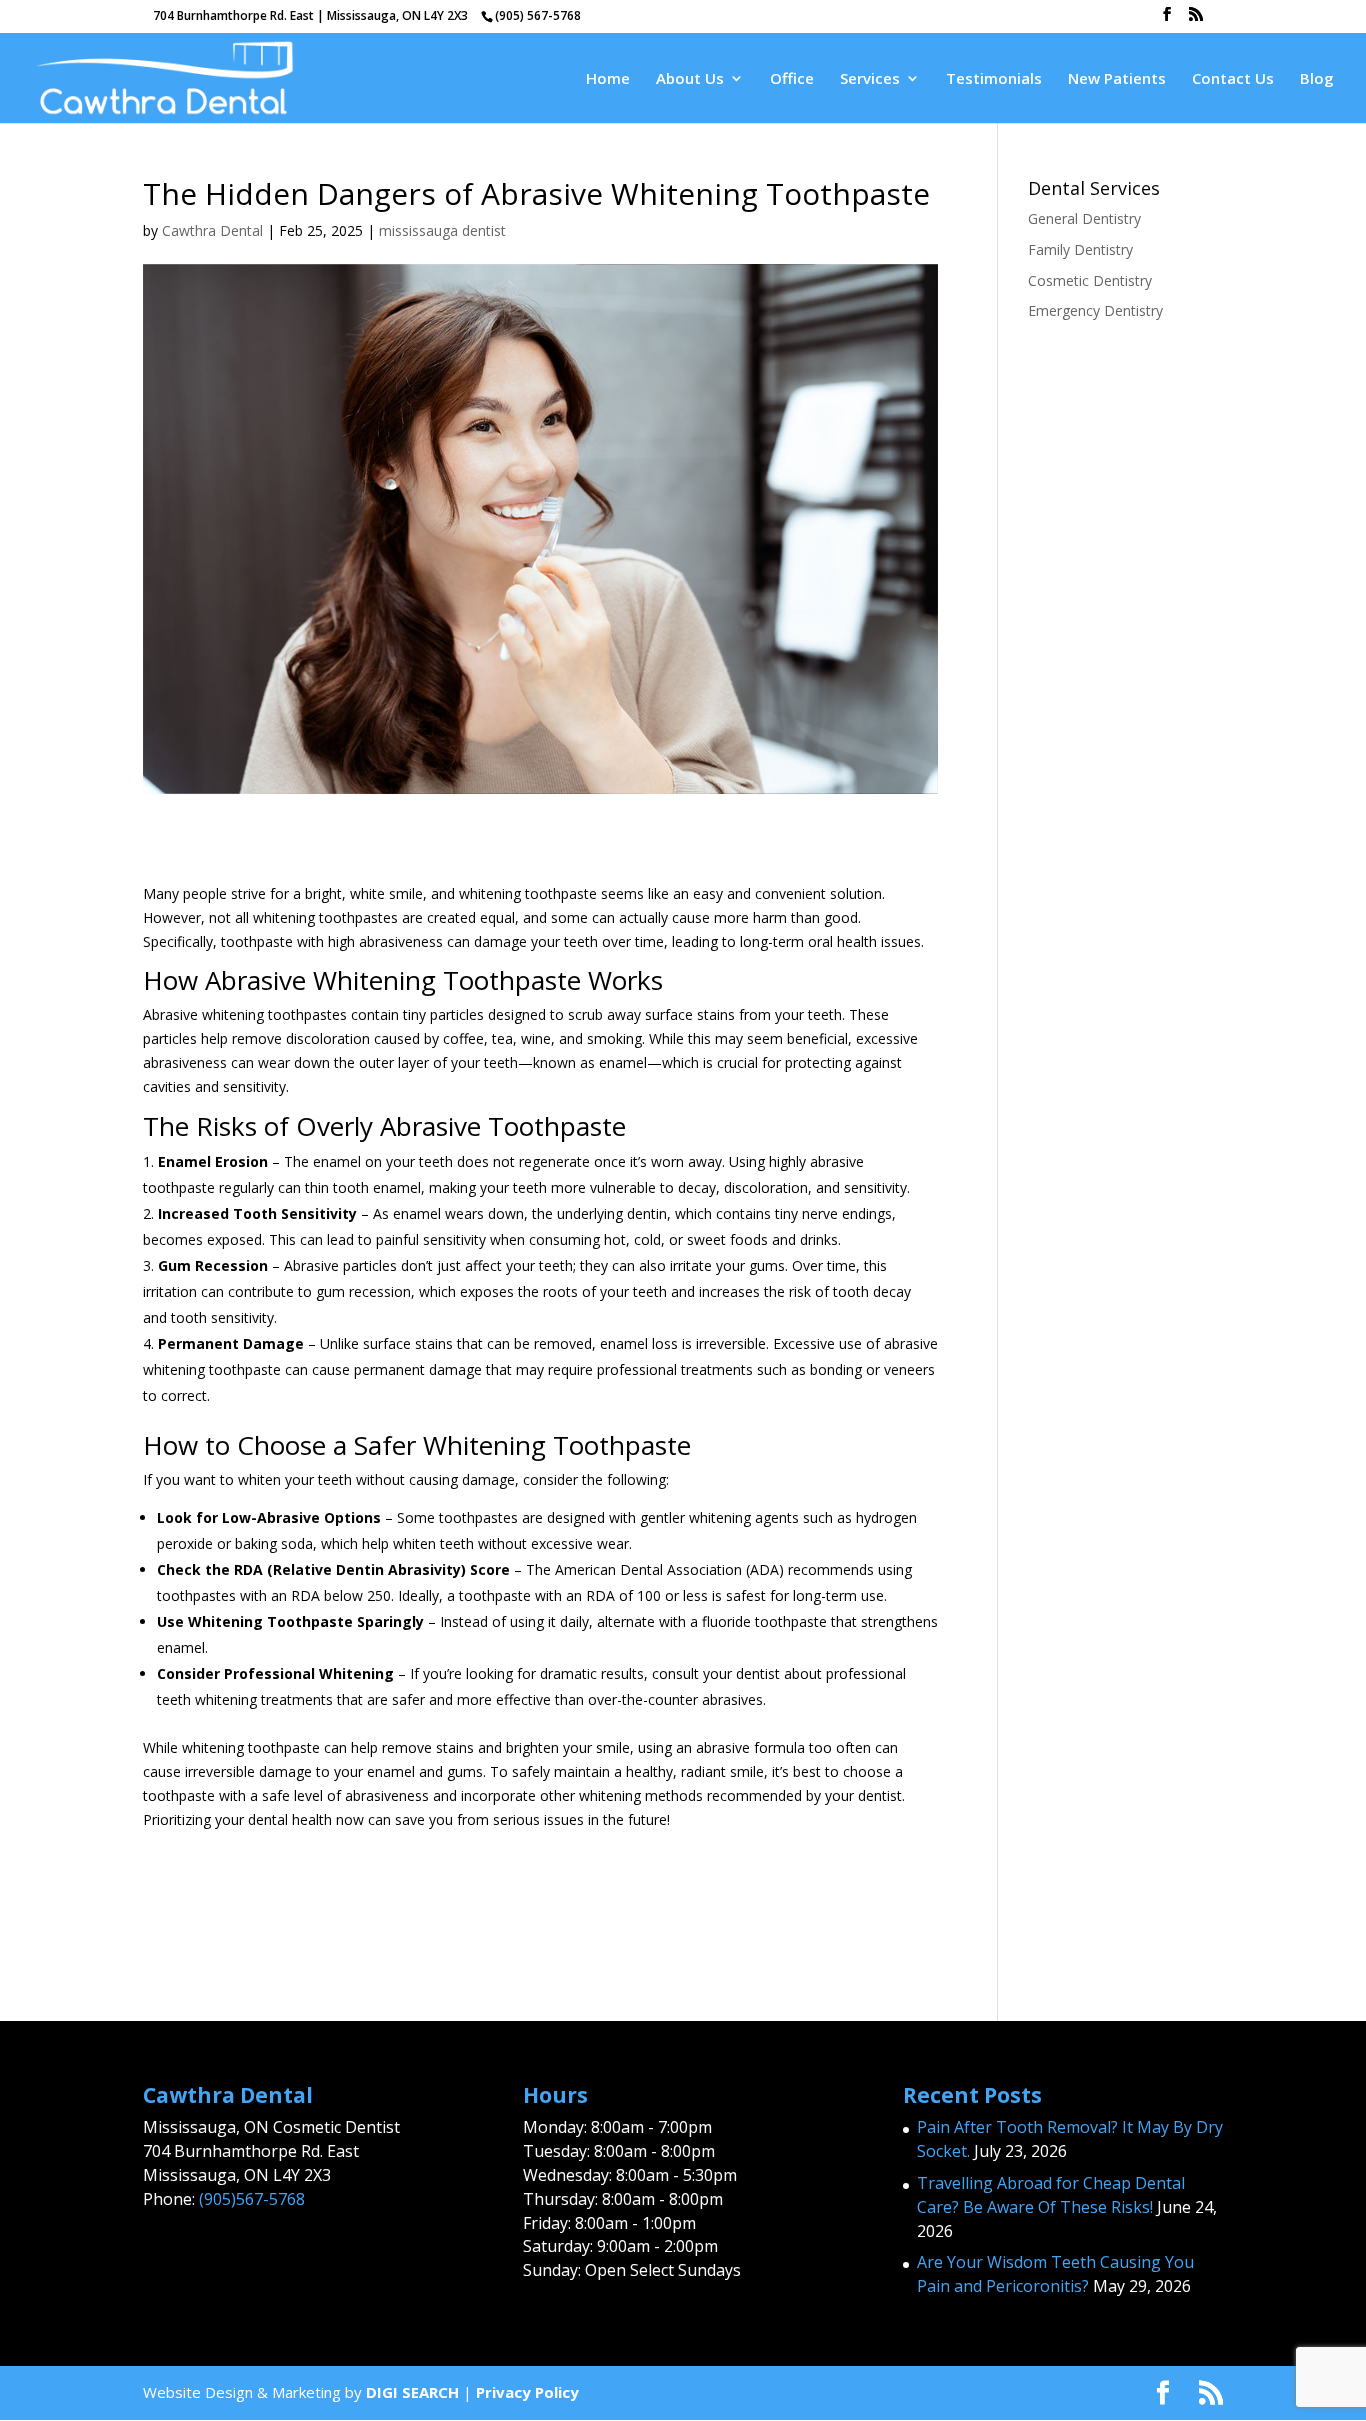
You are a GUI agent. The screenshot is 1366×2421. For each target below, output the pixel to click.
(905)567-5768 (252, 2199)
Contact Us (1233, 79)
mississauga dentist (442, 230)
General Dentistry (1084, 218)
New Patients (1117, 79)
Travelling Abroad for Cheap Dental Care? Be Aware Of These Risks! (1051, 2195)
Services (870, 79)
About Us (690, 79)
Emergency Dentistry (1095, 310)
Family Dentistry (1080, 249)
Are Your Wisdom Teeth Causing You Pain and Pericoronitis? (1055, 2274)
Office (792, 79)
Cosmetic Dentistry (1090, 280)
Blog (1317, 79)
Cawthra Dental (212, 230)
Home (608, 79)
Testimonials (994, 79)
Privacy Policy (527, 2392)
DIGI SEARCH (412, 2392)
